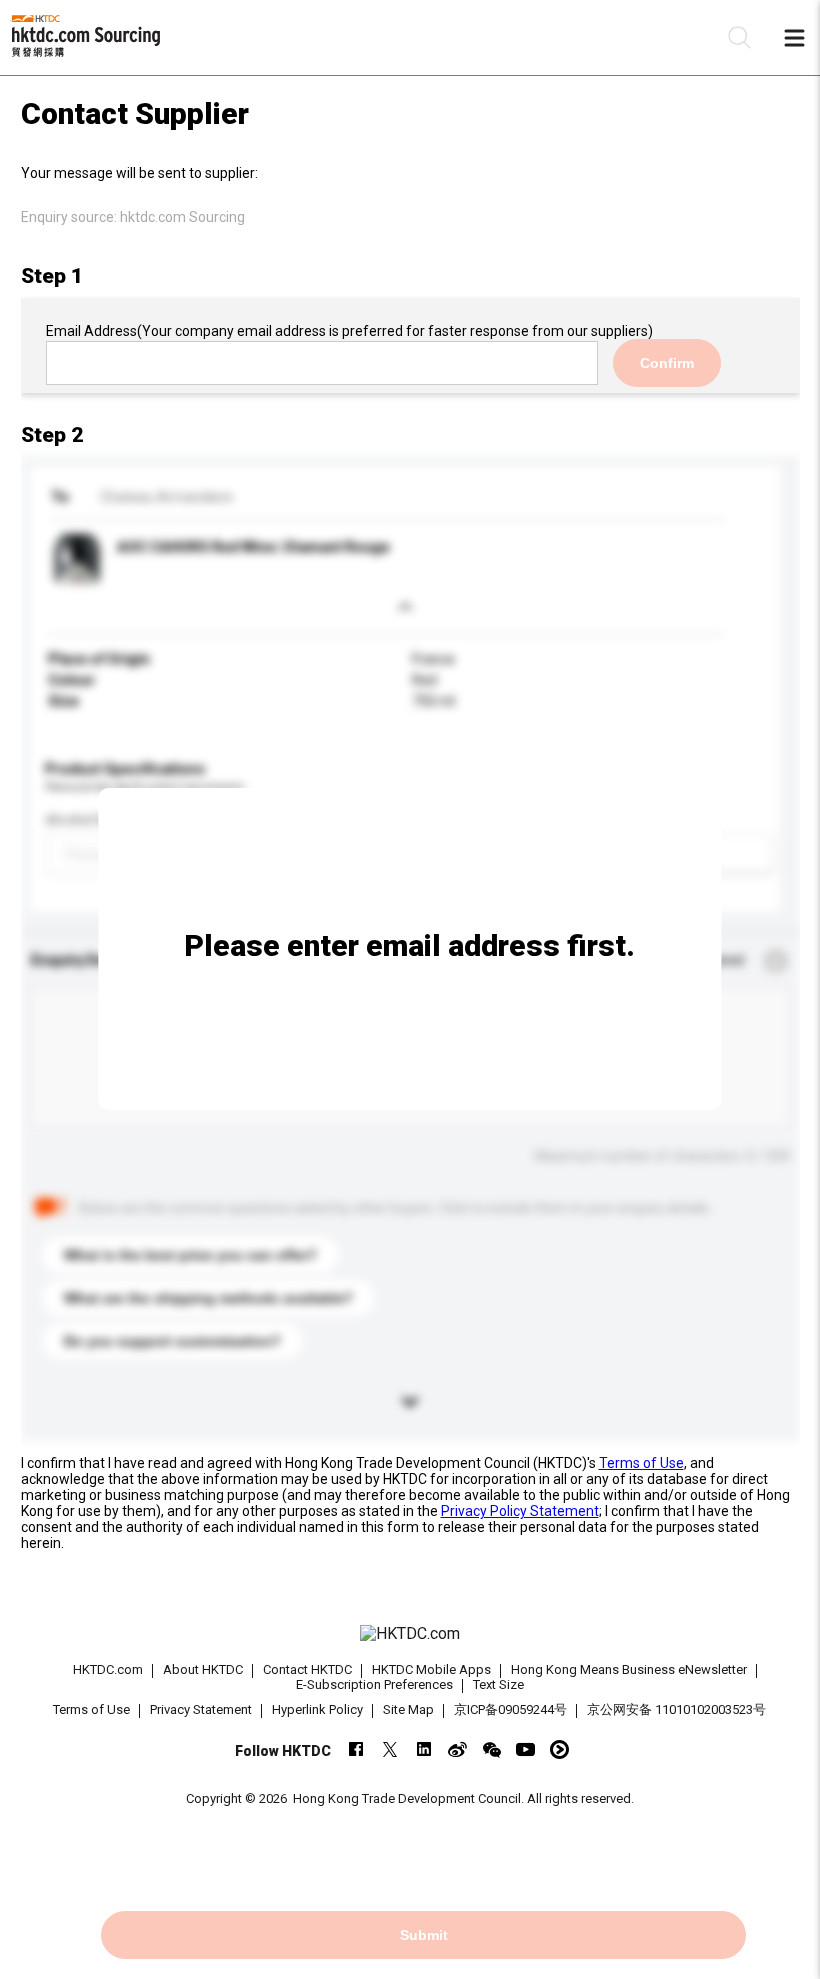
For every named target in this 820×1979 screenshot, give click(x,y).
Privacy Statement (201, 1709)
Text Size (498, 1684)
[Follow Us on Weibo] (457, 1749)
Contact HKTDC (307, 1669)
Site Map (408, 1709)
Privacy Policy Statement (520, 1511)
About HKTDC (203, 1669)
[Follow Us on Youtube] (525, 1749)
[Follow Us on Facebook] (355, 1749)
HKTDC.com (108, 1669)
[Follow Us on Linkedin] (423, 1749)
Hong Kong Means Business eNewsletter (629, 1669)
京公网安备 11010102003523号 (676, 1709)
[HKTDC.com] (410, 1634)
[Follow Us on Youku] (559, 1749)
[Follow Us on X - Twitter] (389, 1749)
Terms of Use (641, 1463)
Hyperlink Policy (317, 1709)
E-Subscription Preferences (374, 1684)
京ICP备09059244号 (510, 1709)
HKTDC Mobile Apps (431, 1669)
